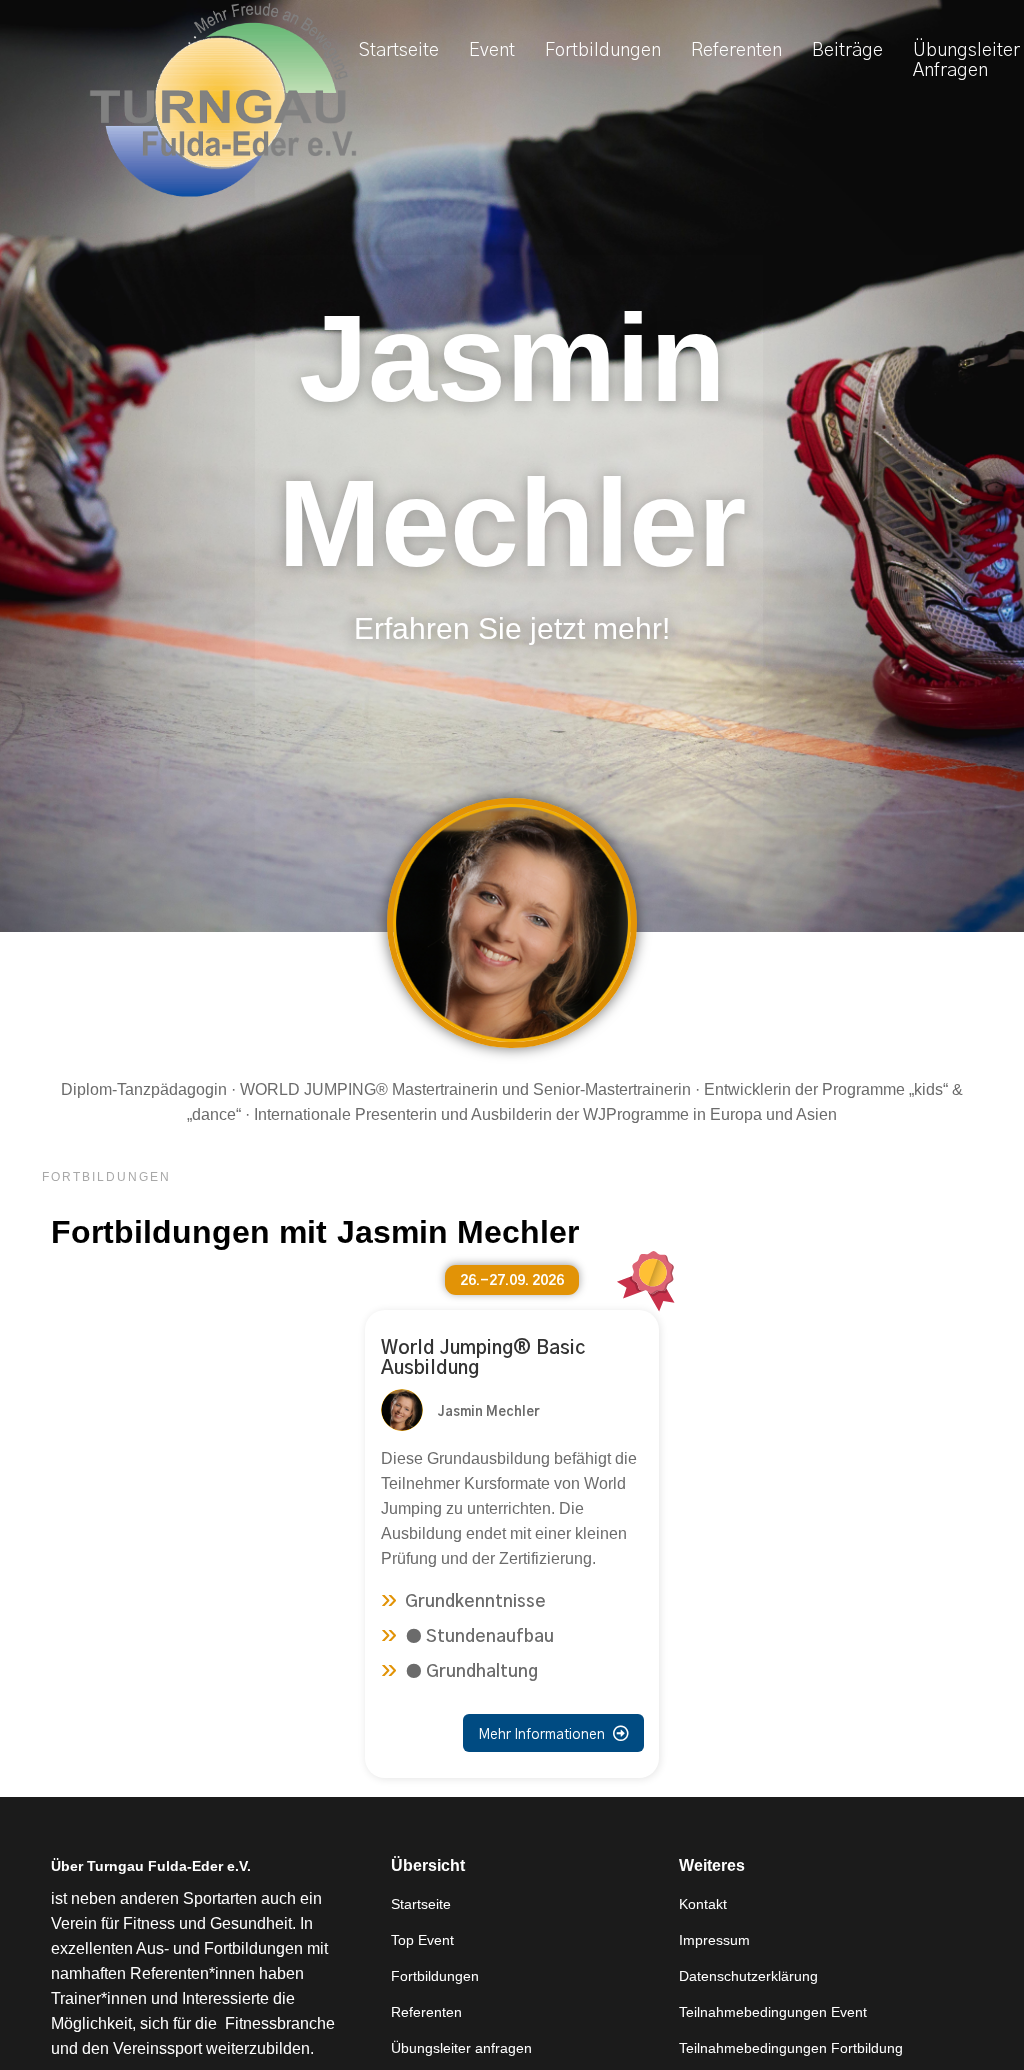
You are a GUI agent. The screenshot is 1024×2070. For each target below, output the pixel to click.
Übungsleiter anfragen (461, 2048)
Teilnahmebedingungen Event (773, 2012)
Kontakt (703, 1904)
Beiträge (847, 51)
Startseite (399, 51)
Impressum (714, 1940)
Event (492, 51)
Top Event (422, 1940)
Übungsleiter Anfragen (966, 61)
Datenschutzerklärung (748, 1976)
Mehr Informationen (553, 1733)
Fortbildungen (603, 51)
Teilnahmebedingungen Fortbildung (791, 2048)
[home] (223, 100)
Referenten (736, 51)
